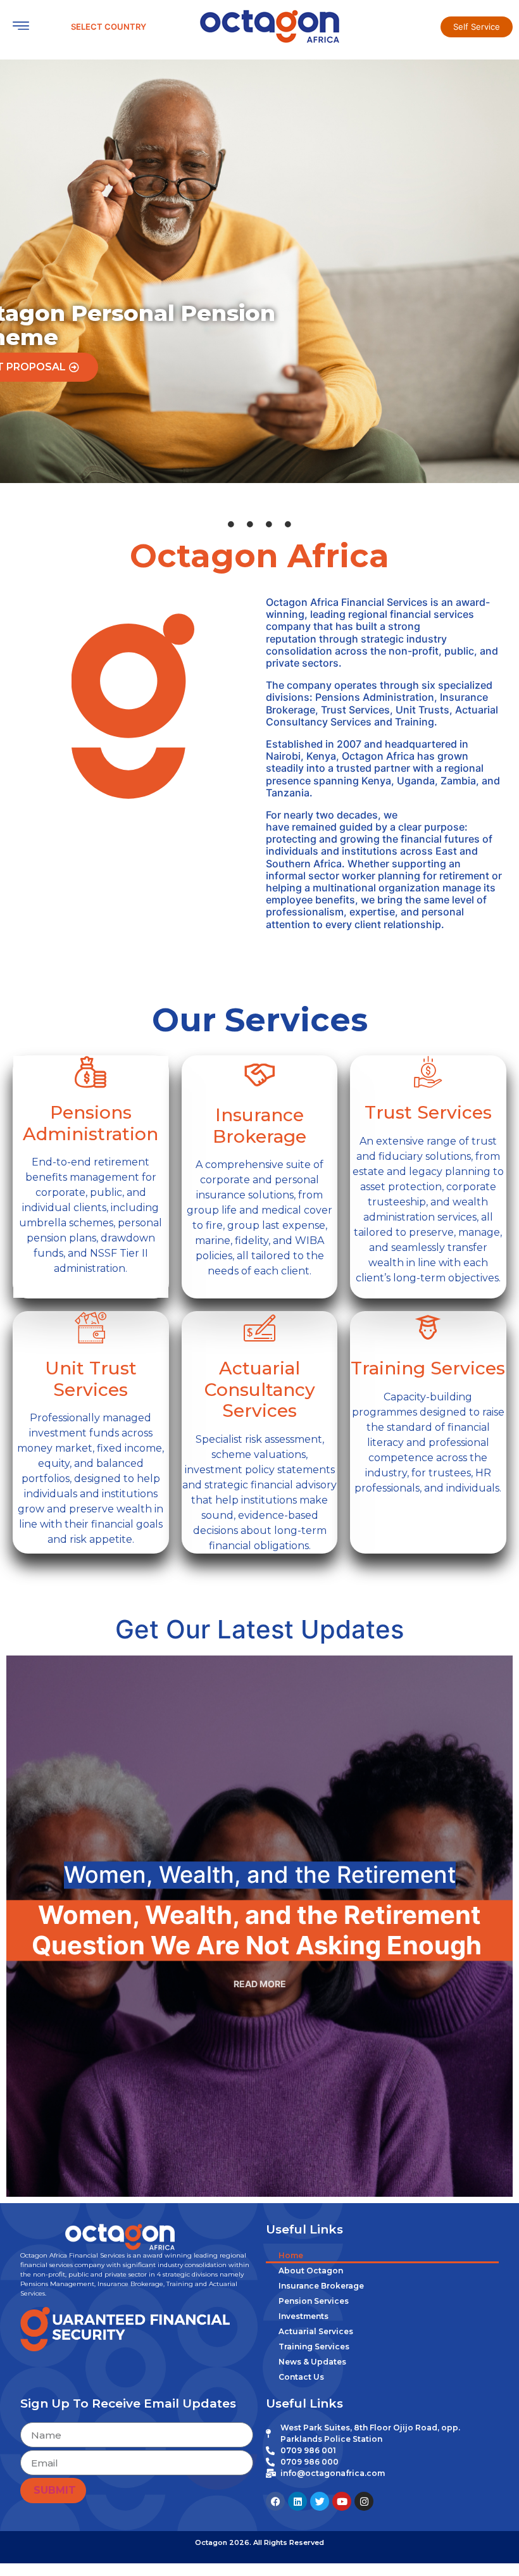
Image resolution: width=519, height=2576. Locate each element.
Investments (303, 2316)
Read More (260, 1984)
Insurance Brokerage (321, 2286)
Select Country (109, 27)
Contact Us (301, 2377)
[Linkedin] (297, 2501)
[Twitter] (320, 2501)
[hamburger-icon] (21, 27)
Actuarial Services (316, 2331)
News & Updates (312, 2362)
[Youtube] (342, 2501)
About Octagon (311, 2271)
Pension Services (314, 2301)
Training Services (314, 2347)
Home (291, 2255)
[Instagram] (364, 2501)
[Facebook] (275, 2501)
